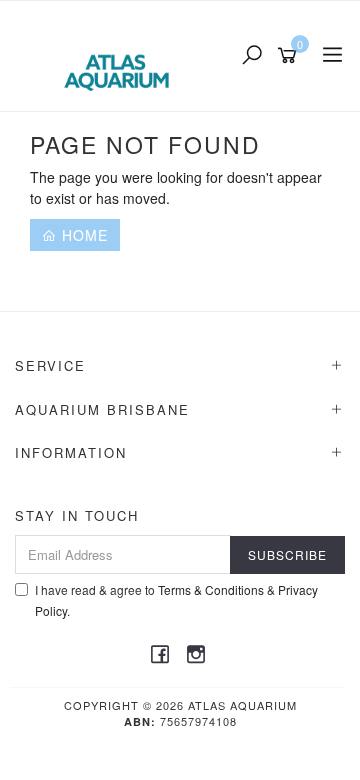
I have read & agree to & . (176, 600)
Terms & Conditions (211, 589)
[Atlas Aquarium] (121, 54)
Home (82, 235)
